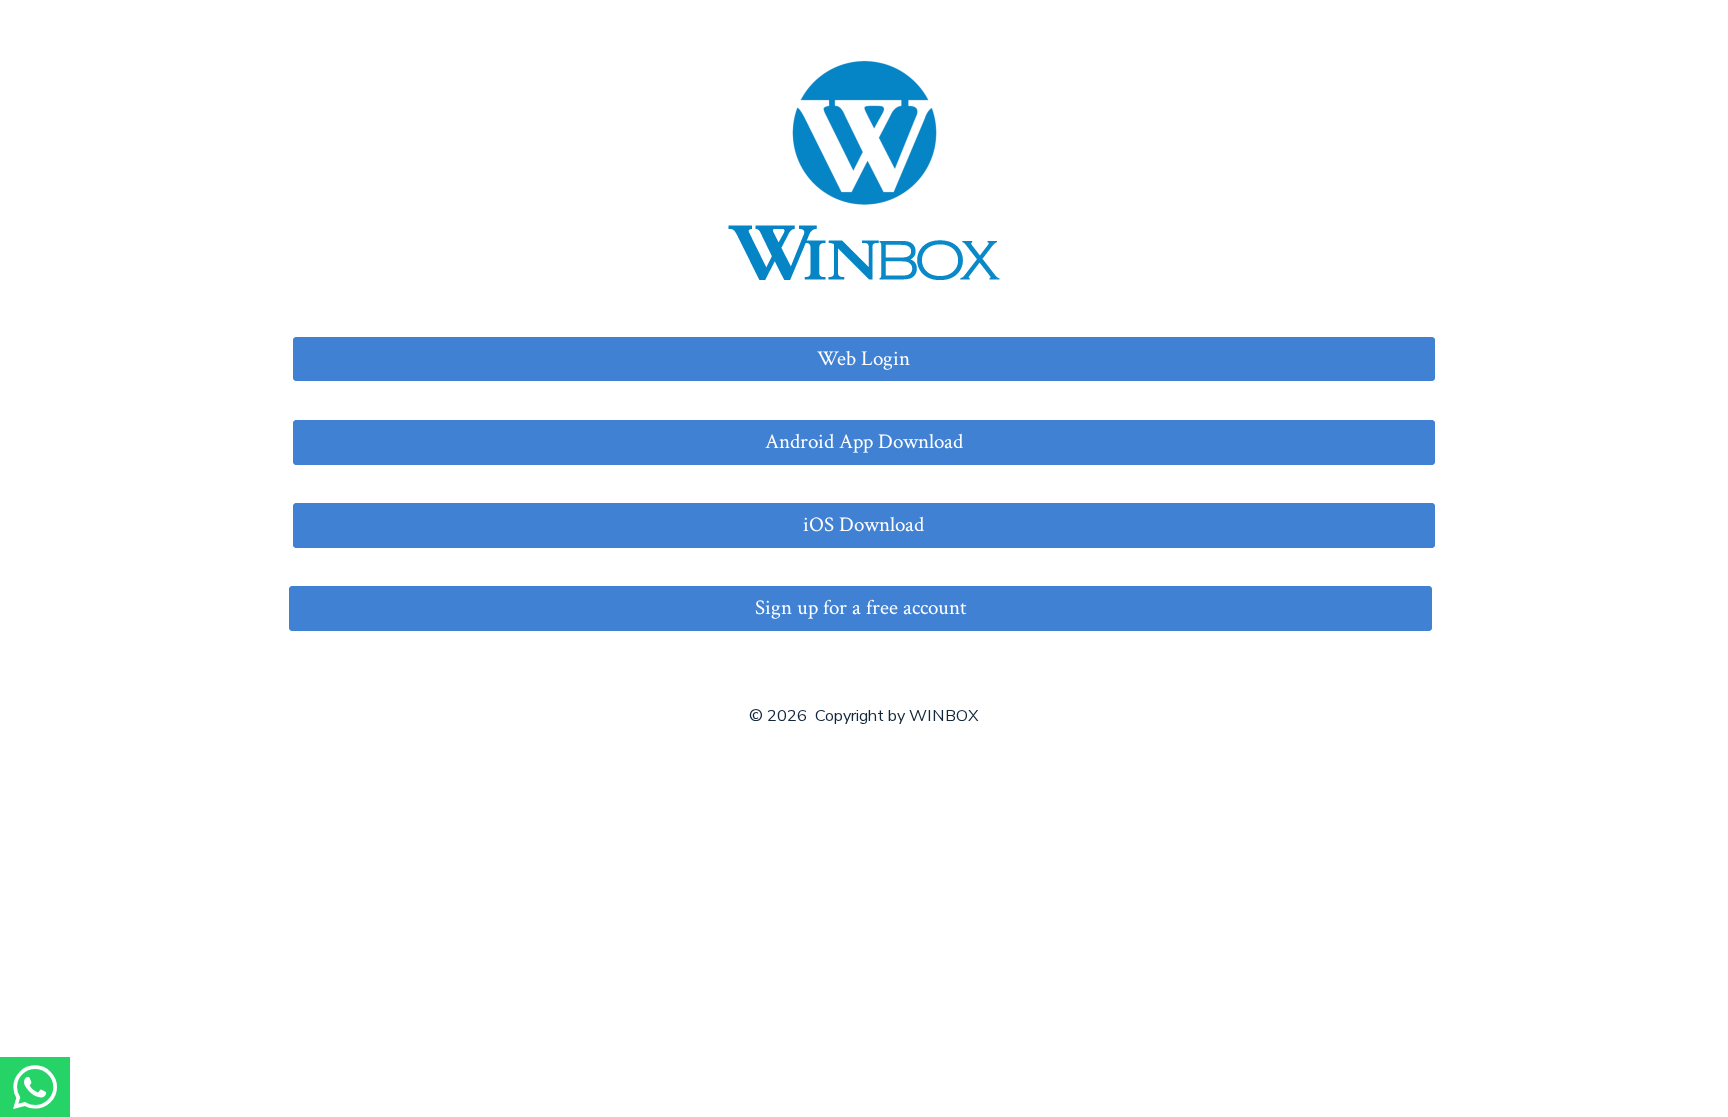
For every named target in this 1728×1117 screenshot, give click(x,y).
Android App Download (864, 441)
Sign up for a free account (860, 607)
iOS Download (863, 524)
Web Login (863, 358)
